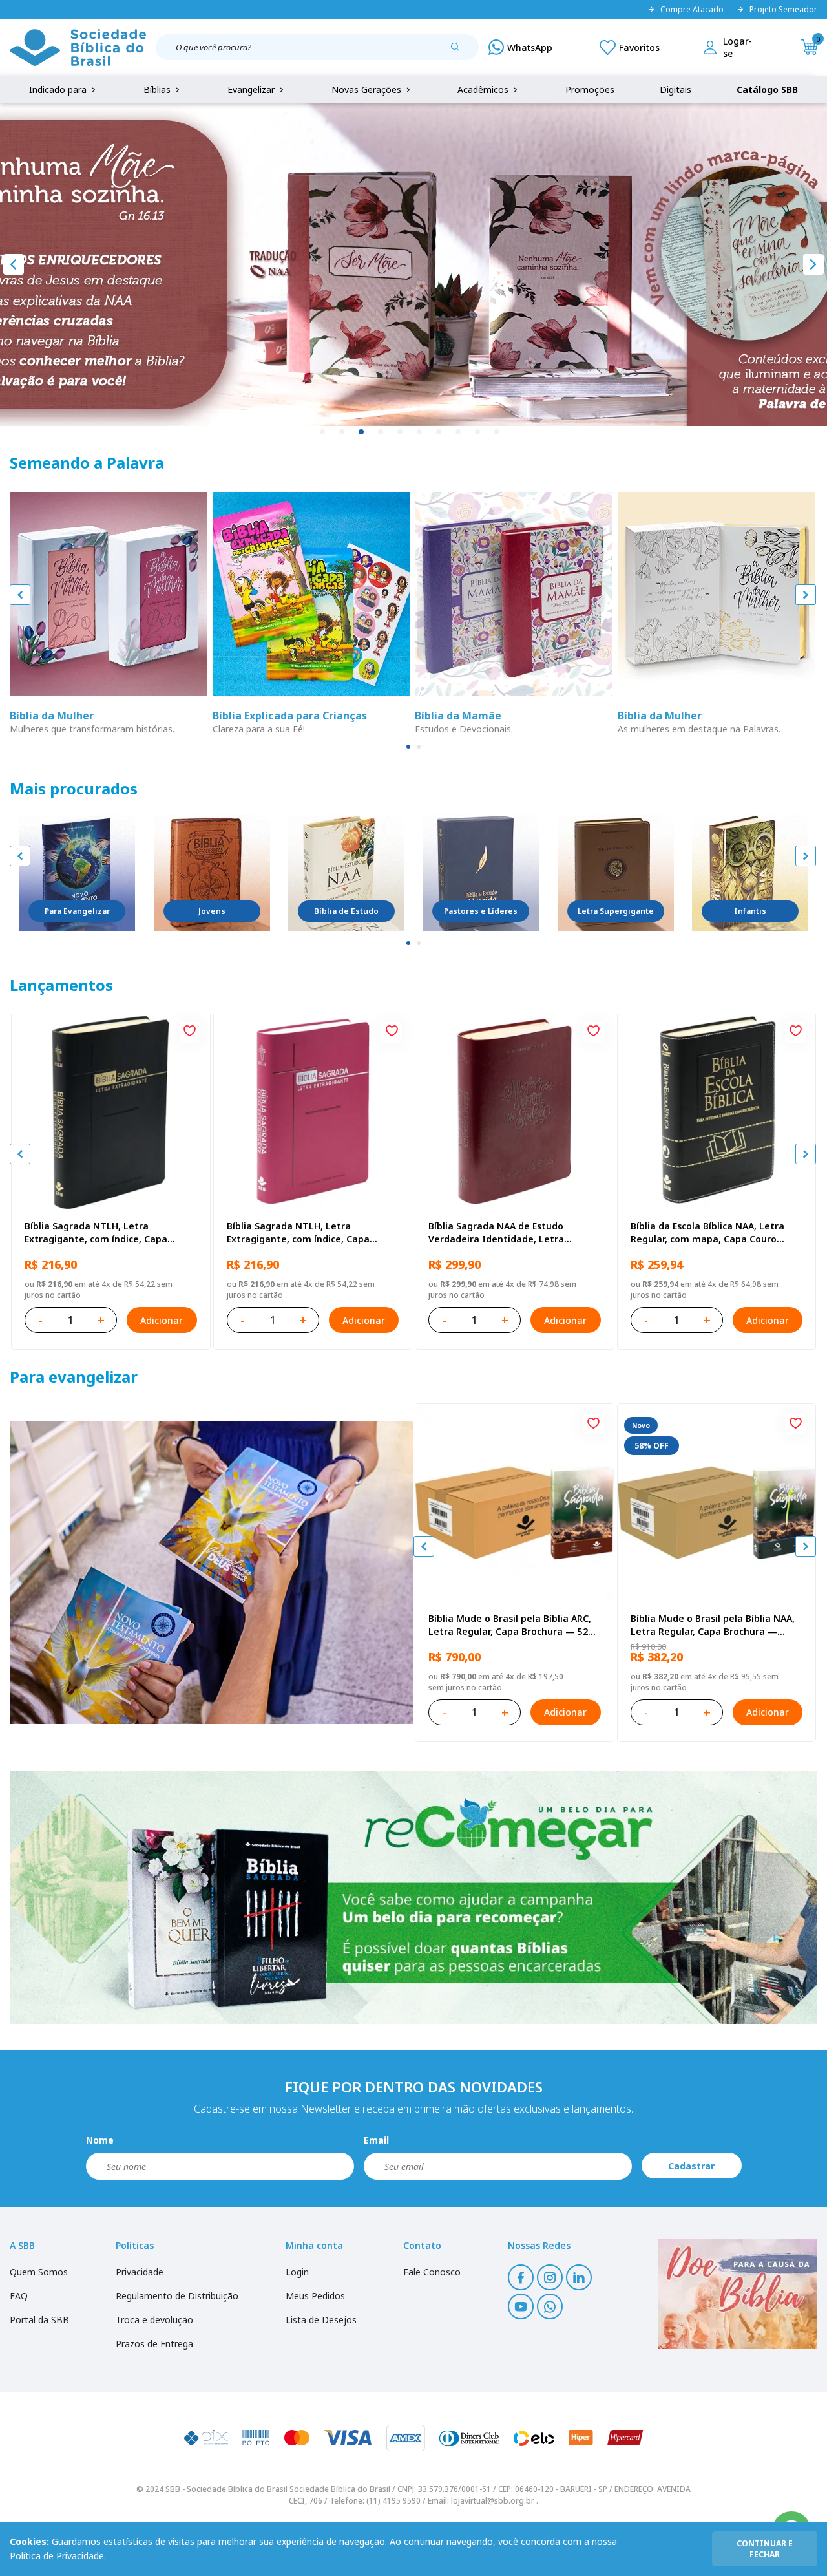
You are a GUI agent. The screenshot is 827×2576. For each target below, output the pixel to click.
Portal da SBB (39, 2320)
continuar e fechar (765, 2549)
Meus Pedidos (315, 2296)
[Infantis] (750, 873)
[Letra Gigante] (616, 873)
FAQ (19, 2296)
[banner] (212, 1572)
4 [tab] (381, 432)
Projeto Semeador (783, 10)
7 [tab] (439, 432)
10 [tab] (497, 432)
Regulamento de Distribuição (177, 2296)
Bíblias (158, 90)
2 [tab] (342, 432)
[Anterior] (14, 264)
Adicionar (162, 1320)
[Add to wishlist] (190, 1032)
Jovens (212, 911)
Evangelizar (252, 90)
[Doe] (738, 2294)
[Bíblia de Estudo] (346, 873)
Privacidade (140, 2272)
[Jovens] (212, 873)
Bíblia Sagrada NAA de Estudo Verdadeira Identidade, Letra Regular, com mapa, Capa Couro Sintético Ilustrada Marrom (501, 1233)
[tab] (408, 747)
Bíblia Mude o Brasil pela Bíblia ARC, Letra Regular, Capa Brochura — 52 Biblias (510, 1625)
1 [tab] (323, 432)
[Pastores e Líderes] (481, 873)
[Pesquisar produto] (460, 52)
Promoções (590, 90)
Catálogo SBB (767, 90)
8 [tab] (459, 432)
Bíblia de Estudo (346, 911)
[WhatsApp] (520, 47)
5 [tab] (401, 432)
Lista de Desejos (321, 2320)
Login (297, 2272)
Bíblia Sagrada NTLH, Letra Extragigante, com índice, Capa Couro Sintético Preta (96, 1233)
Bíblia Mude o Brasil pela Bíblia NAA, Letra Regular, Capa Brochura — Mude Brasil (713, 1625)
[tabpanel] (413, 264)
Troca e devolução (154, 2320)
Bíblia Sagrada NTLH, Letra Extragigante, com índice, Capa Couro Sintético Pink (298, 1233)
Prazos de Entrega (154, 2344)
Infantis (750, 911)
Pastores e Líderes (481, 911)
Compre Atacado (692, 10)
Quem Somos (39, 2272)
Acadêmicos (484, 90)
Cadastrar (691, 2166)
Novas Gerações (368, 90)
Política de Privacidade (57, 2556)
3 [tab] (362, 432)
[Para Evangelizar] (77, 873)
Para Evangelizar (77, 911)
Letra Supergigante (616, 911)
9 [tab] (478, 432)
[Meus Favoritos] (630, 47)
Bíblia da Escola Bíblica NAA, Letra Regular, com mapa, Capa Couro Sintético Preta (707, 1233)
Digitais (675, 90)
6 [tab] (420, 432)
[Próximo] (813, 264)
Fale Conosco (432, 2272)
